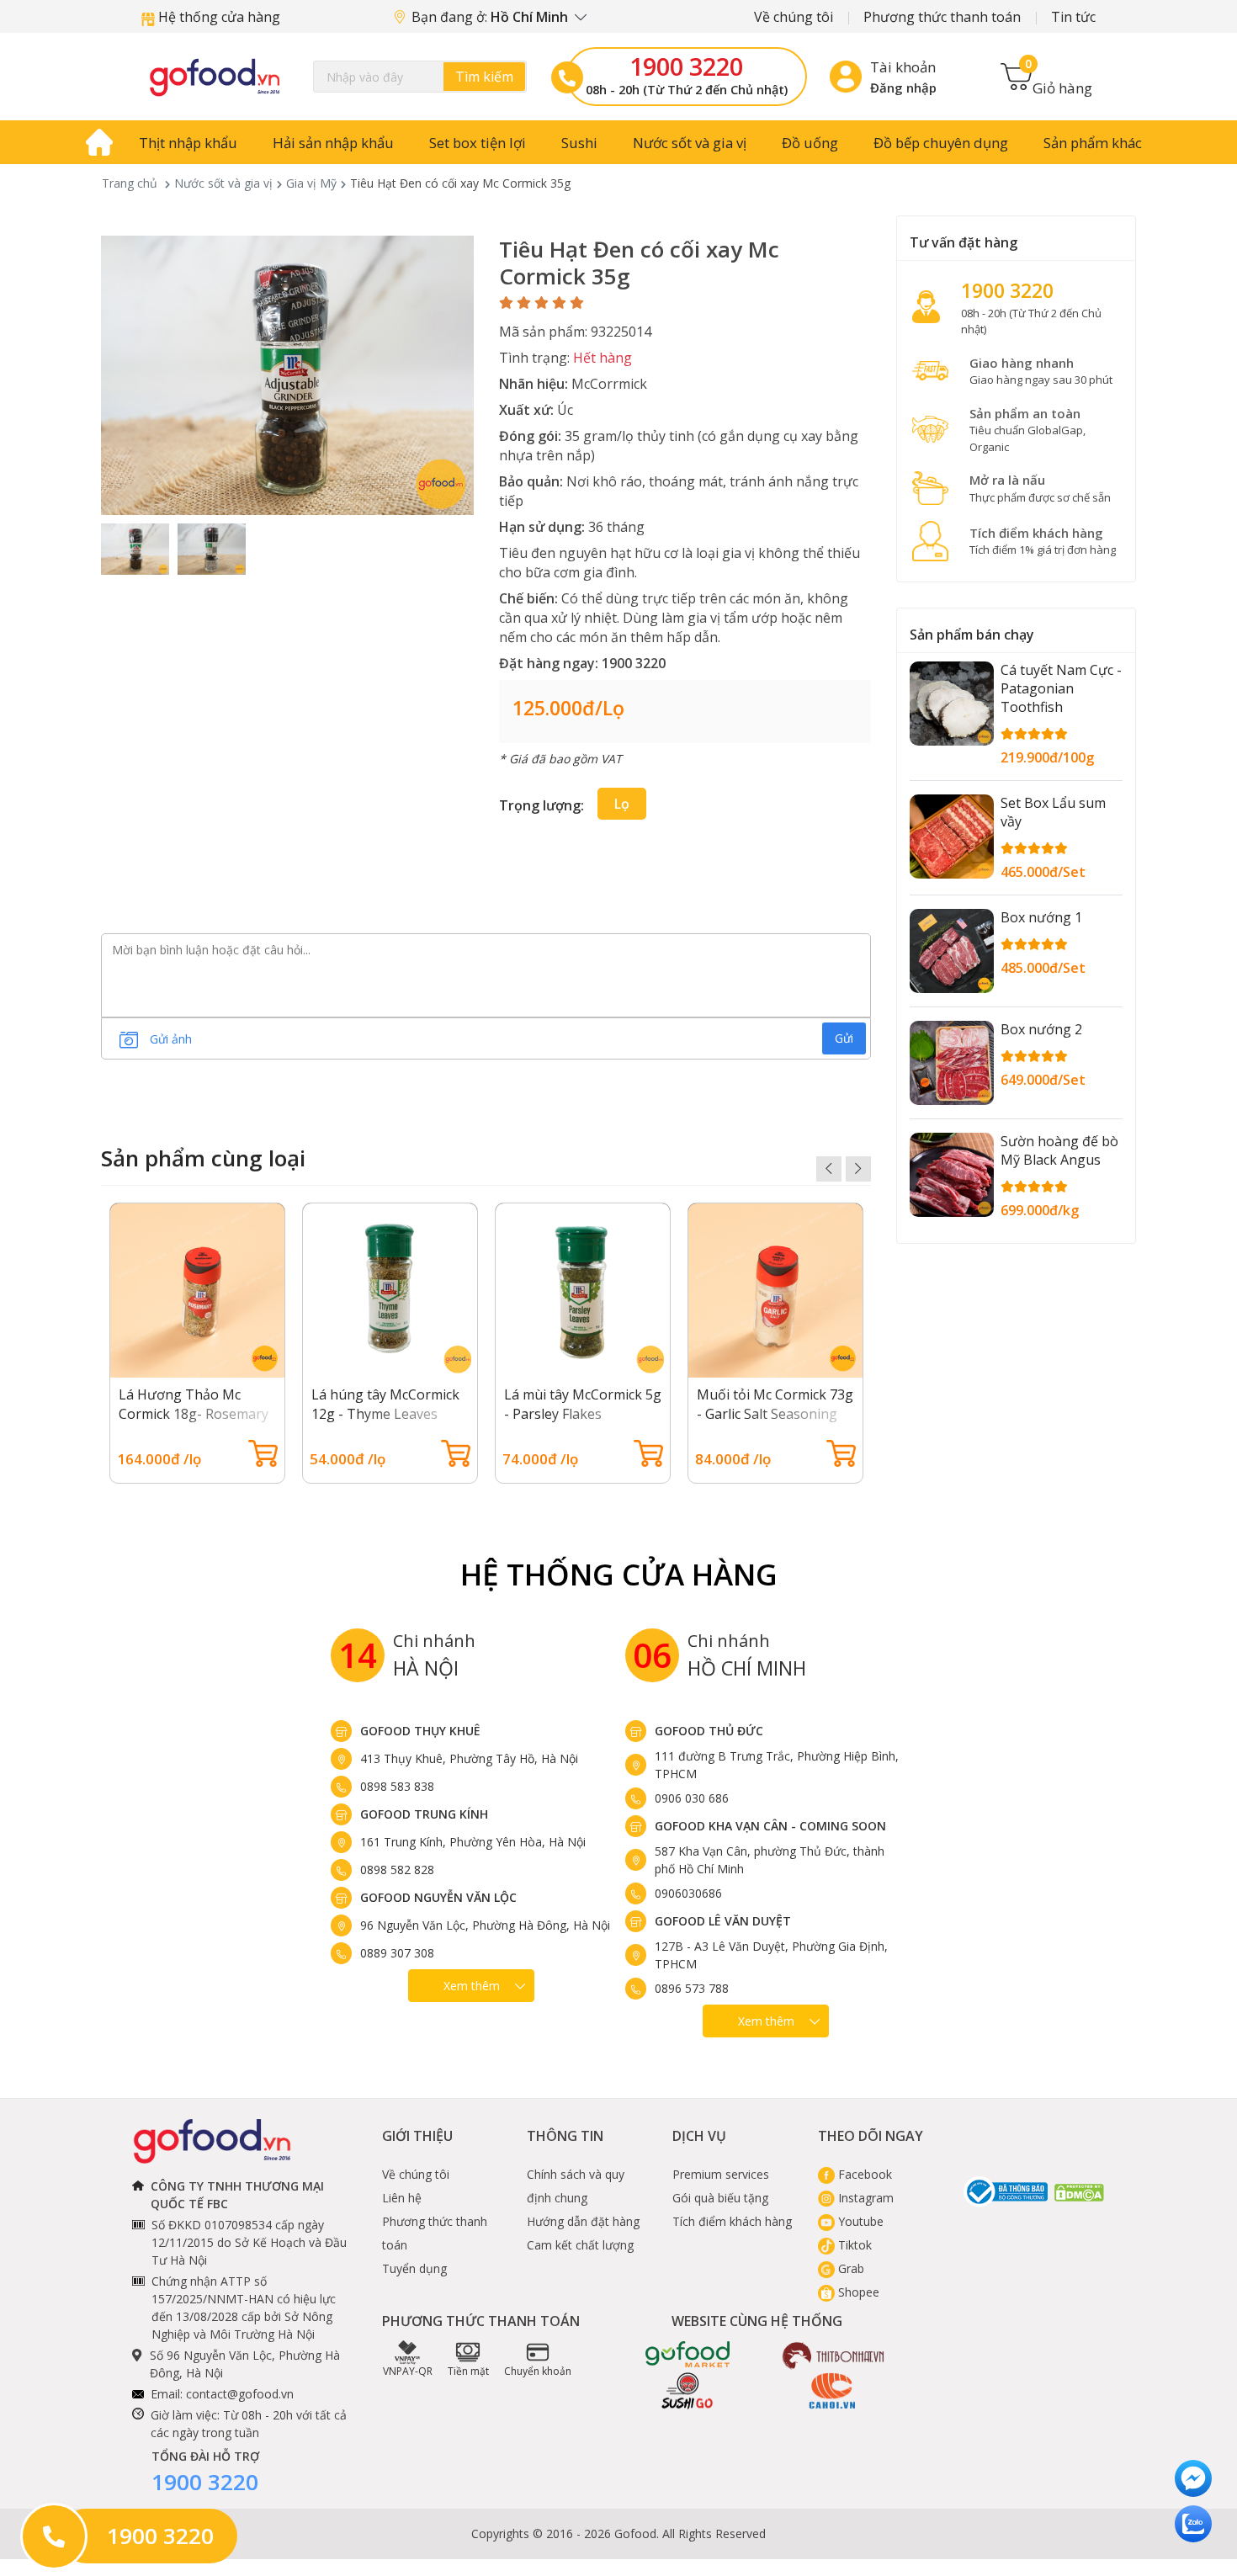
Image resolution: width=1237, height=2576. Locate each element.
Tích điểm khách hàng (732, 2221)
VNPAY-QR (408, 2371)
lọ (622, 804)
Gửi (844, 1038)
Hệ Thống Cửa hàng (619, 1574)
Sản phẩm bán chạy (972, 635)
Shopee (857, 2292)
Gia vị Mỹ (311, 183)
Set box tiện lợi (478, 143)
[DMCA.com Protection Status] (1080, 2191)
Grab (849, 2268)
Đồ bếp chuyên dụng (941, 143)
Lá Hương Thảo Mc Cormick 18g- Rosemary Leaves (194, 1414)
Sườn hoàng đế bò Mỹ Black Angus (1059, 1150)
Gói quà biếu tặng (720, 2198)
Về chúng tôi (794, 17)
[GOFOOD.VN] (215, 77)
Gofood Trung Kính (424, 1814)
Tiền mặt (468, 2371)
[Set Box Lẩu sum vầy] (952, 837)
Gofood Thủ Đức (709, 1731)
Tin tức (1073, 17)
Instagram (864, 2198)
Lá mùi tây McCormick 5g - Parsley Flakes (583, 1404)
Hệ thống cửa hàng (218, 17)
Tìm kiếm (484, 77)
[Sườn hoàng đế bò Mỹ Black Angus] (952, 1175)
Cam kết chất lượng (580, 2245)
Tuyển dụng (414, 2268)
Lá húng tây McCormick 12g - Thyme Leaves (385, 1404)
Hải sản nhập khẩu (333, 143)
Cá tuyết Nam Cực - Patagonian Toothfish (1061, 688)
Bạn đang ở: (491, 17)
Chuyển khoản (538, 2371)
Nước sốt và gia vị (690, 143)
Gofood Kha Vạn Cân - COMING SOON (770, 1826)
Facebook (863, 2174)
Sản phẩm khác (1093, 143)
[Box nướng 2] (952, 1063)
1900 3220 (686, 66)
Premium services (721, 2174)
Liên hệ (402, 2198)
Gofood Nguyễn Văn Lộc (438, 1897)
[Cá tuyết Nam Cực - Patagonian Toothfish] (952, 704)
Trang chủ (130, 183)
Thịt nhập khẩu (188, 143)
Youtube (859, 2221)
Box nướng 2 (1041, 1029)
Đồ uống (810, 143)
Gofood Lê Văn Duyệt (723, 1921)
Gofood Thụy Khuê (420, 1731)
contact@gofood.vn (240, 2394)
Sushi (579, 143)
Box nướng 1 (1041, 917)
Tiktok (853, 2245)
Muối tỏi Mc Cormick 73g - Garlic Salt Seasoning (775, 1404)
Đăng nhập (903, 88)
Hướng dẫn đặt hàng (583, 2221)
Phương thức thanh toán (942, 17)
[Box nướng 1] (952, 951)
